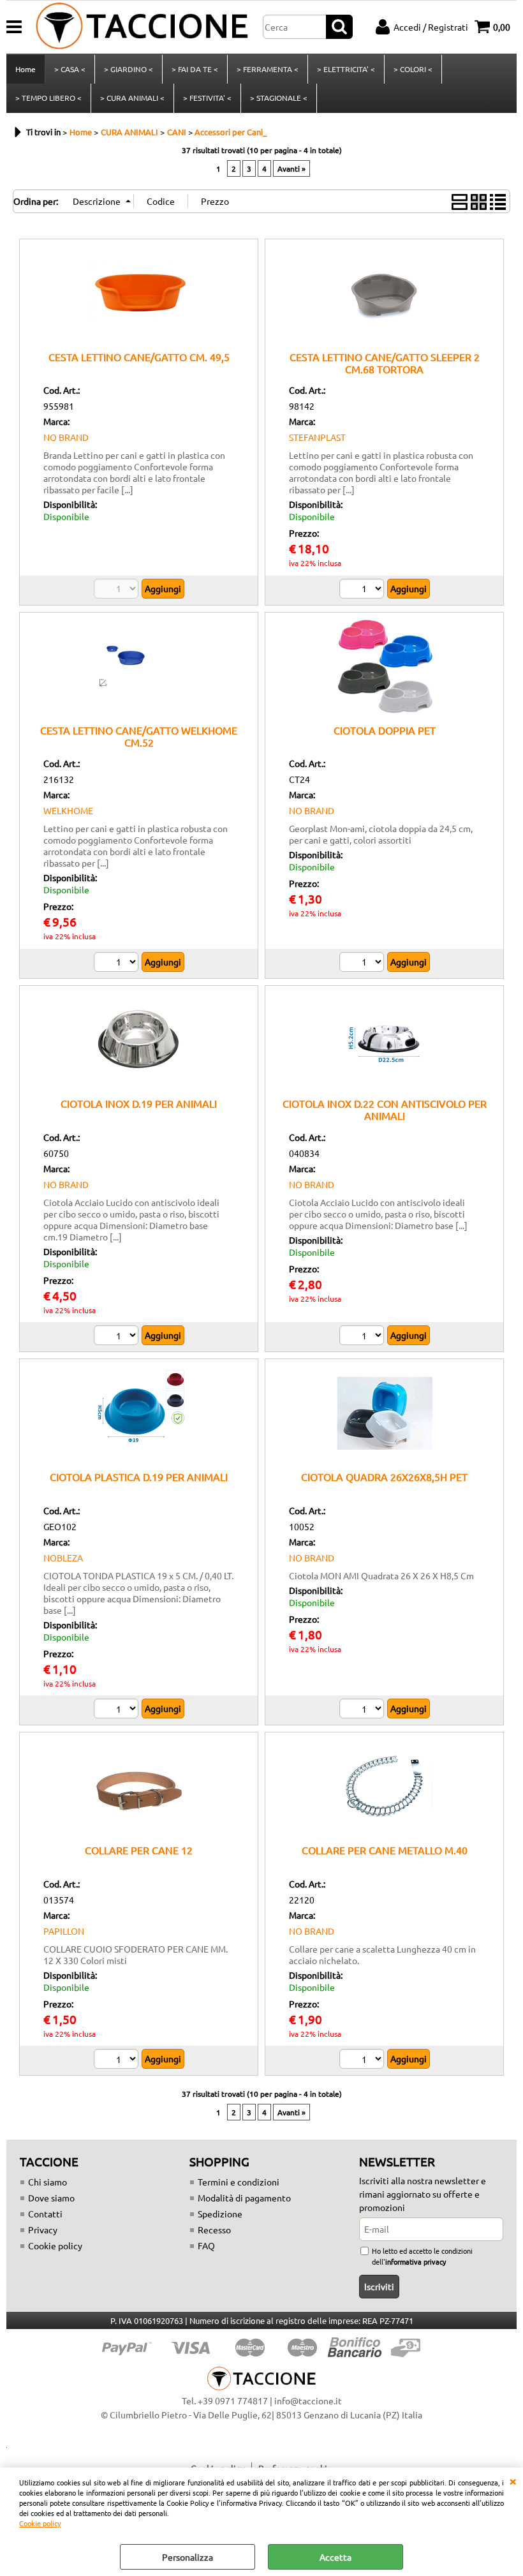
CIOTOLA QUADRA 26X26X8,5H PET (384, 1477)
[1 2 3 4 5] (118, 1710)
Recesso (214, 2230)
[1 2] (363, 964)
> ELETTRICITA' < (346, 69)
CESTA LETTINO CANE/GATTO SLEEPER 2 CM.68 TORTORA (385, 363)
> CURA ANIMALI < (132, 98)
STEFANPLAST (317, 437)
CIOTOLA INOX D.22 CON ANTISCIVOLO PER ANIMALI (385, 1109)
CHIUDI (513, 2480)
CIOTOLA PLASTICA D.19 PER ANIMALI (139, 1477)
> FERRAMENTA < (268, 69)
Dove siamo (51, 2198)
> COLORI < (413, 69)
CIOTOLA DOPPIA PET (385, 730)
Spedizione (220, 2214)
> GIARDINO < (129, 69)
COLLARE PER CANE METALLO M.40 (385, 1850)
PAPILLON (64, 1931)
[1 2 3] (118, 964)
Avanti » (291, 168)
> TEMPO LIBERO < (48, 98)
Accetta (335, 2557)
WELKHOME (68, 810)
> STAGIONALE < (279, 98)
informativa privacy (416, 2261)
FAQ (206, 2245)
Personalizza (188, 2557)
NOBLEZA (63, 1558)
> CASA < (70, 69)
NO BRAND (66, 437)
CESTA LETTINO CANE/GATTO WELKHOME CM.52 (139, 736)
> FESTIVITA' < (207, 98)
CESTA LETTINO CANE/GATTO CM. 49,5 (139, 357)
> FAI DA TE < (195, 69)
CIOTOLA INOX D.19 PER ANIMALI (139, 1103)
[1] (363, 590)
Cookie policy (40, 2523)
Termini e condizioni (239, 2182)
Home (26, 69)
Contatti (45, 2214)
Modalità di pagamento (244, 2198)
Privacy (43, 2230)
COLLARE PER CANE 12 (139, 1850)
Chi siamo (48, 2182)
